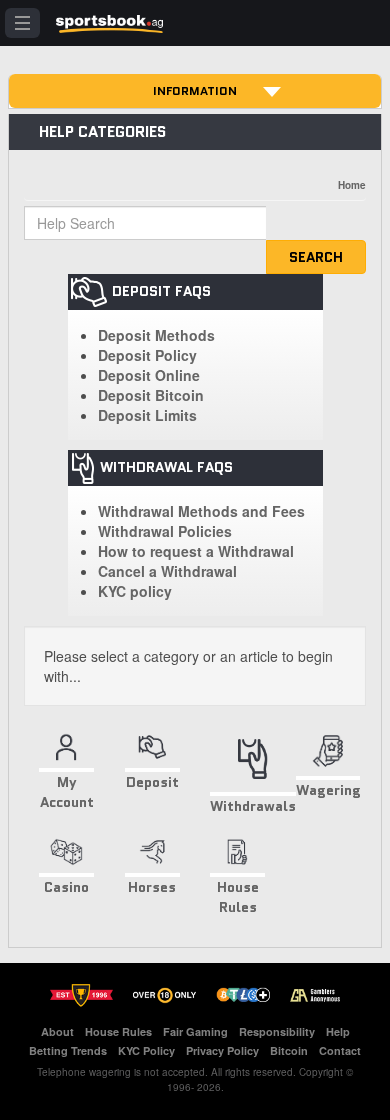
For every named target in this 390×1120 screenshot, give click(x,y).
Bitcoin (289, 1050)
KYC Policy (146, 1050)
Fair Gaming (195, 1031)
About (57, 1031)
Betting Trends (68, 1050)
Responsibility (277, 1031)
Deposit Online (149, 375)
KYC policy (135, 591)
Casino (66, 887)
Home (352, 185)
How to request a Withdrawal (196, 551)
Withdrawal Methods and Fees (201, 511)
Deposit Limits (147, 415)
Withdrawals (253, 805)
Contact (340, 1050)
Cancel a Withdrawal (167, 571)
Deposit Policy (147, 355)
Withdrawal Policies (165, 531)
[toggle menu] (22, 23)
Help (338, 1031)
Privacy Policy (222, 1050)
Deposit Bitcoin (151, 395)
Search (316, 257)
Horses (152, 887)
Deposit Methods (156, 335)
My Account (67, 792)
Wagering (328, 790)
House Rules (238, 897)
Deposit (152, 782)
